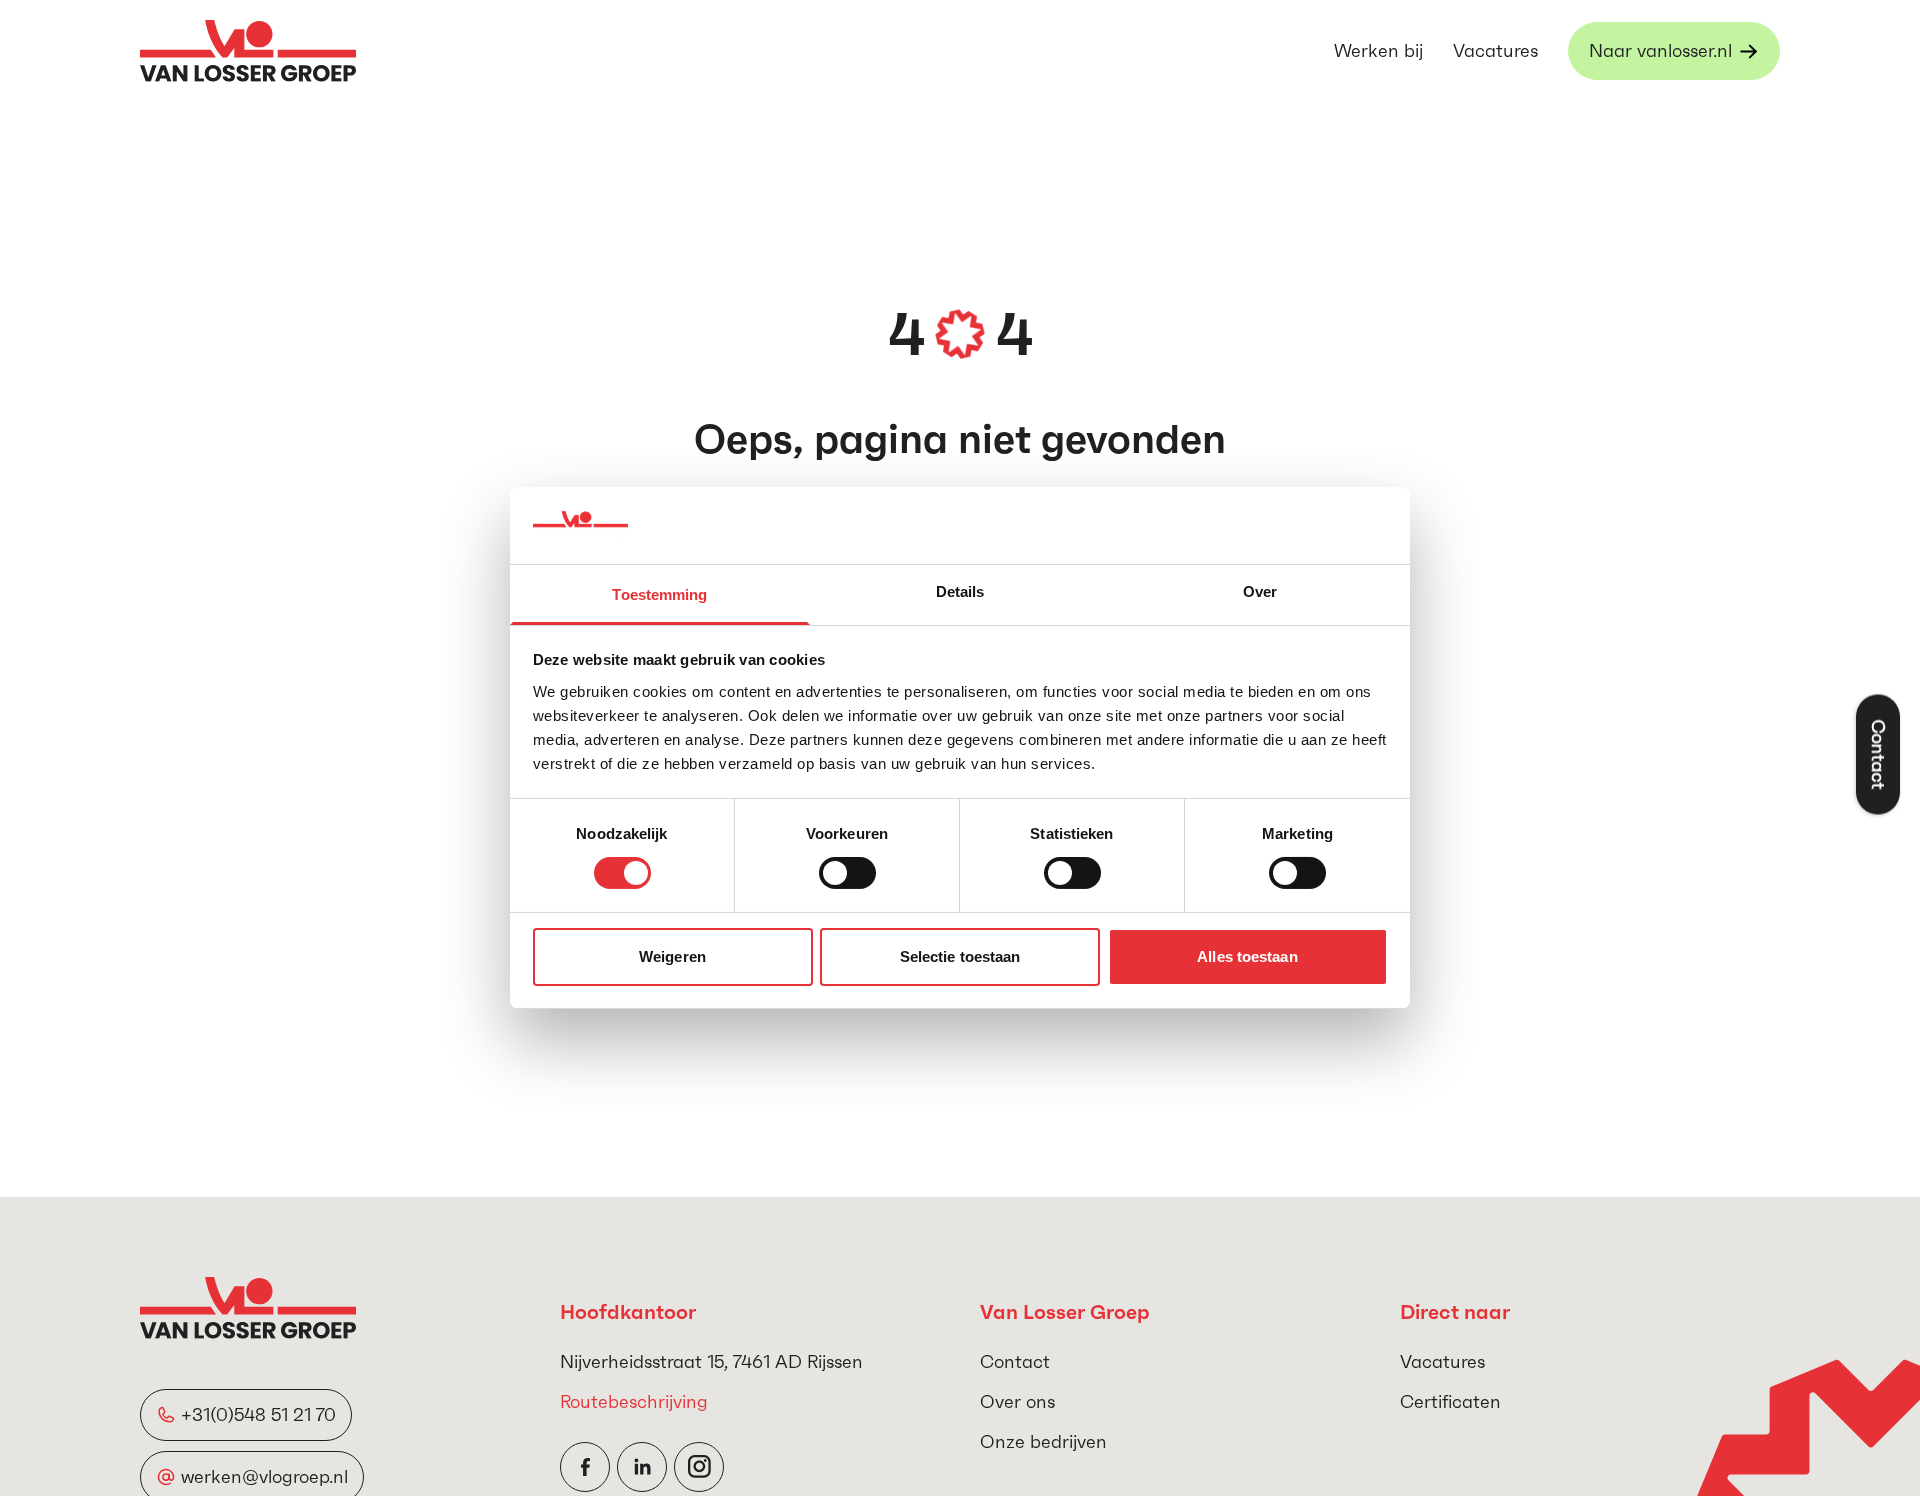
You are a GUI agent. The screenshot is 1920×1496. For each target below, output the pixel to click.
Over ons (1017, 1401)
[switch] (847, 873)
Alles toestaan (1247, 956)
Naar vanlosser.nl (1660, 50)
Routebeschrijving (634, 1401)
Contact (1015, 1361)
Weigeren (672, 956)
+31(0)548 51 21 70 (258, 1414)
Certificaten (1450, 1401)
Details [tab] (960, 591)
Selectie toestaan (960, 956)
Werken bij (1378, 50)
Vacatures (1495, 50)
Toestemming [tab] (659, 594)
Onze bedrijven (1043, 1441)
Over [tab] (1260, 591)
